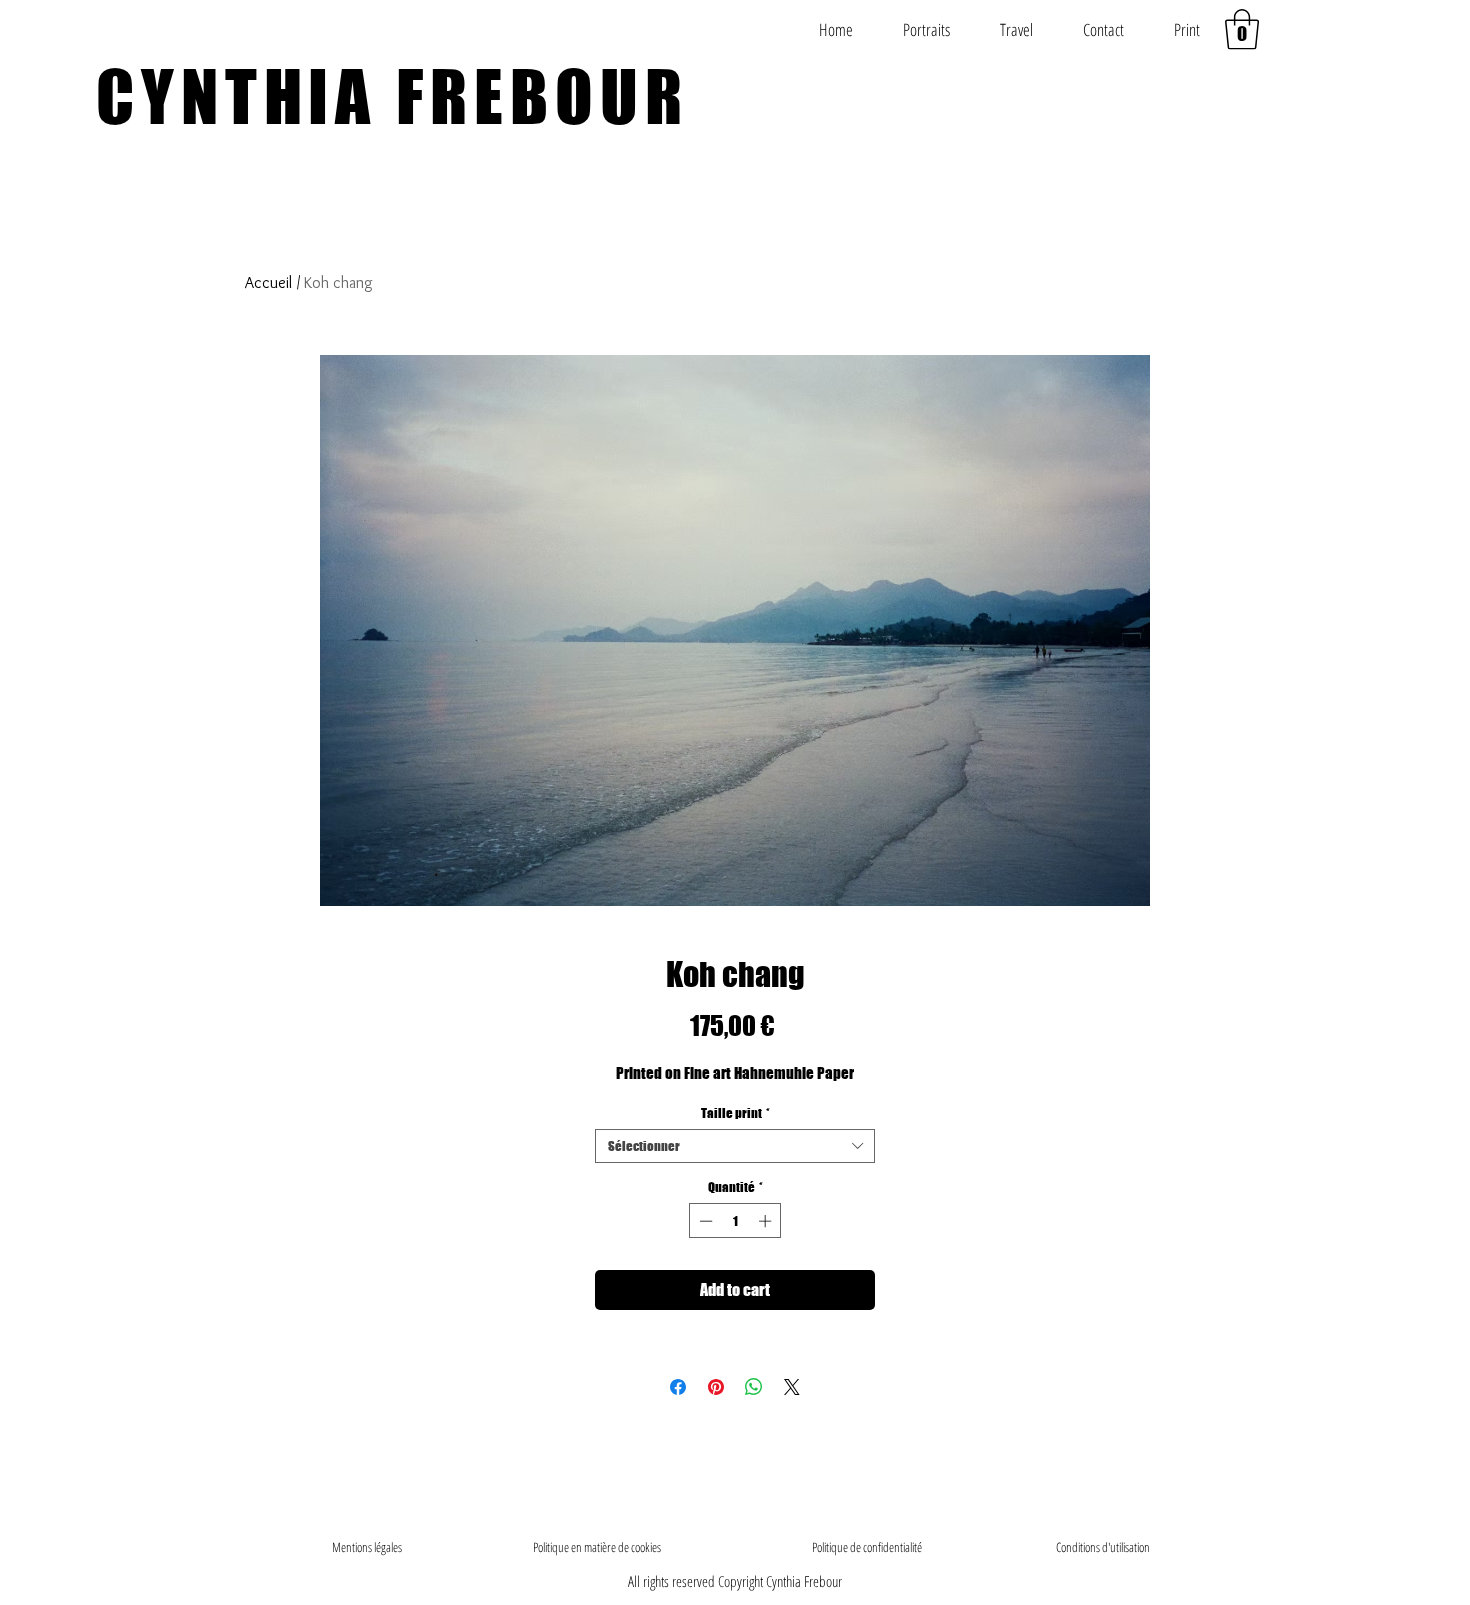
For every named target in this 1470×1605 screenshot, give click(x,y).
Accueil (268, 282)
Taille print (735, 1113)
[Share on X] (792, 1387)
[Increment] (767, 1221)
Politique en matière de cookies (598, 1547)
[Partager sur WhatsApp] (754, 1387)
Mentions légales (367, 1547)
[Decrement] (704, 1221)
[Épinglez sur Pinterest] (716, 1387)
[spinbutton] (735, 1221)
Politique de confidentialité (867, 1547)
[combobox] (735, 1146)
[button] (1242, 29)
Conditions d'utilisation (1103, 1547)
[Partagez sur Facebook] (678, 1387)
